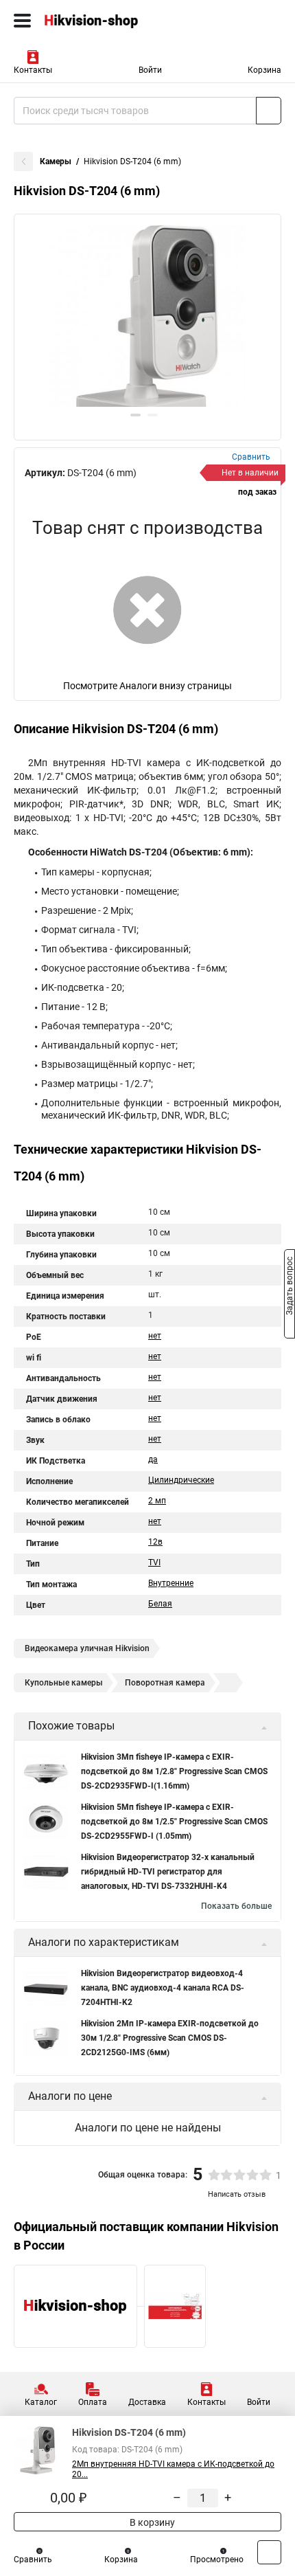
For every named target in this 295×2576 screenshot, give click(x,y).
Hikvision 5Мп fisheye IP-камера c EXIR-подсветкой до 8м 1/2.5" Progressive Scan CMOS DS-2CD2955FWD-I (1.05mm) (174, 1822)
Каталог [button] (41, 2402)
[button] (135, 415)
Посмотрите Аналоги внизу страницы (147, 686)
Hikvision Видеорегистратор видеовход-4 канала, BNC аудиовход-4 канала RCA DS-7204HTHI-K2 (163, 1988)
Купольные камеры (64, 1683)
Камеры (56, 161)
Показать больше (236, 1906)
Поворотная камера (165, 1683)
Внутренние (171, 1583)
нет (155, 1336)
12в (155, 1542)
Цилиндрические (181, 1480)
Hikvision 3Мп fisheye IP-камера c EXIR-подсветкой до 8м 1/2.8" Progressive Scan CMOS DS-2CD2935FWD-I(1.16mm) (174, 1771)
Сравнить (33, 2560)
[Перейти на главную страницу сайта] (103, 21)
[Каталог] (22, 21)
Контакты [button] (33, 70)
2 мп (157, 1501)
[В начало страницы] (269, 2552)
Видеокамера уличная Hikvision (87, 1648)
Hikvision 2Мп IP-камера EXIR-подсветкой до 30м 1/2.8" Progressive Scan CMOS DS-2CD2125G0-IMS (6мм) (170, 2038)
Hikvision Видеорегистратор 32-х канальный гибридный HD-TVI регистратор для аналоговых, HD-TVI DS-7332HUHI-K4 (168, 1872)
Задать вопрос (290, 1287)
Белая (160, 1604)
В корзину (151, 2522)
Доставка (147, 2402)
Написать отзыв (237, 2194)
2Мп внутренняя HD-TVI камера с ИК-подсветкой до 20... (173, 2469)
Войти (150, 70)
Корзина (264, 70)
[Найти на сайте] (269, 111)
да (153, 1459)
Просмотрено (217, 2560)
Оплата (93, 2402)
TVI (154, 1563)
